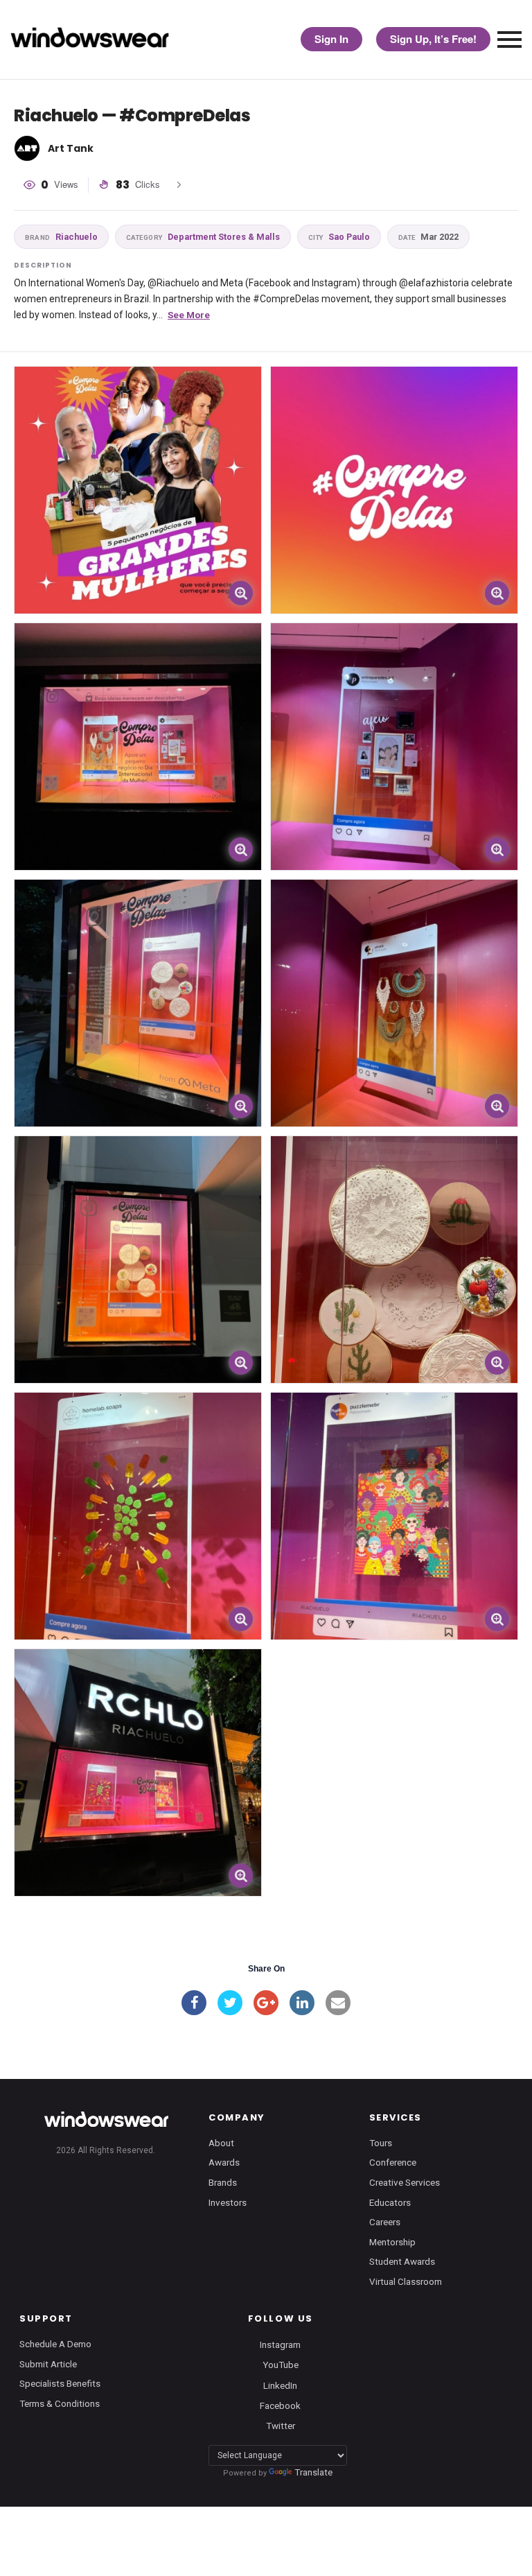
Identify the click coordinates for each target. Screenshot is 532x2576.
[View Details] (138, 490)
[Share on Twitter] (230, 2003)
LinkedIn (280, 2385)
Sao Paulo (339, 237)
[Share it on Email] (338, 2003)
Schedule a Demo (55, 2344)
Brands (223, 2182)
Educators (390, 2202)
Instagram (280, 2344)
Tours (381, 2143)
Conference (393, 2162)
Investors (228, 2202)
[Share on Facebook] (194, 2003)
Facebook (280, 2405)
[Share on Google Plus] (266, 2003)
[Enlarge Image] (241, 593)
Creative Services (405, 2182)
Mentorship (392, 2242)
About (221, 2143)
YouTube (281, 2365)
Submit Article (48, 2364)
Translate (313, 2472)
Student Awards (402, 2261)
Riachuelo (61, 237)
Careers (385, 2222)
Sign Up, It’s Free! (433, 39)
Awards (224, 2162)
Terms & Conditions (60, 2403)
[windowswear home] (106, 2119)
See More (189, 315)
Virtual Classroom (406, 2281)
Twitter (281, 2425)
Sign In (331, 39)
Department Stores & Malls (203, 237)
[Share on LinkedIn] (302, 2003)
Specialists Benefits (60, 2383)
